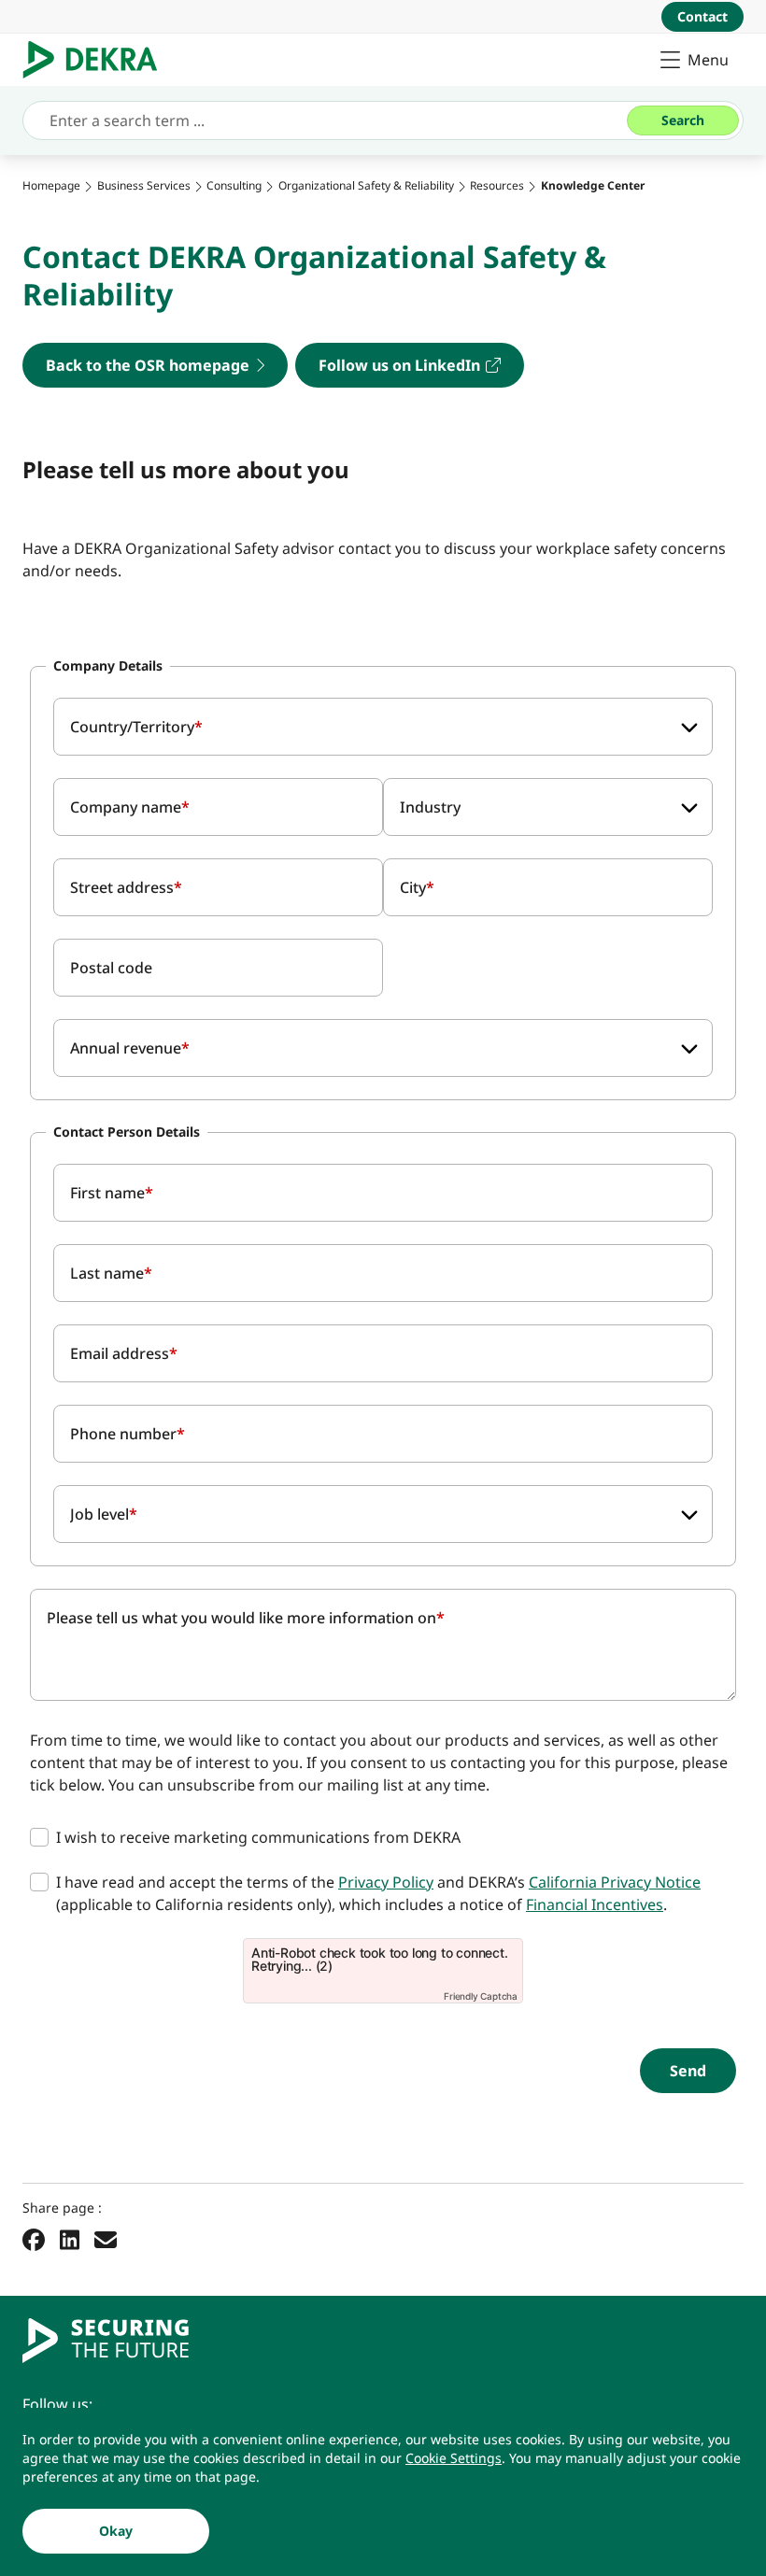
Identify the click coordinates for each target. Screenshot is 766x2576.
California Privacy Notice (615, 1882)
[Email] (106, 2239)
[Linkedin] (70, 2239)
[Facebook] (34, 2239)
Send (688, 2071)
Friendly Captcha (481, 1996)
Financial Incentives (595, 1904)
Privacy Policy (386, 1882)
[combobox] (383, 727)
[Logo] (98, 60)
